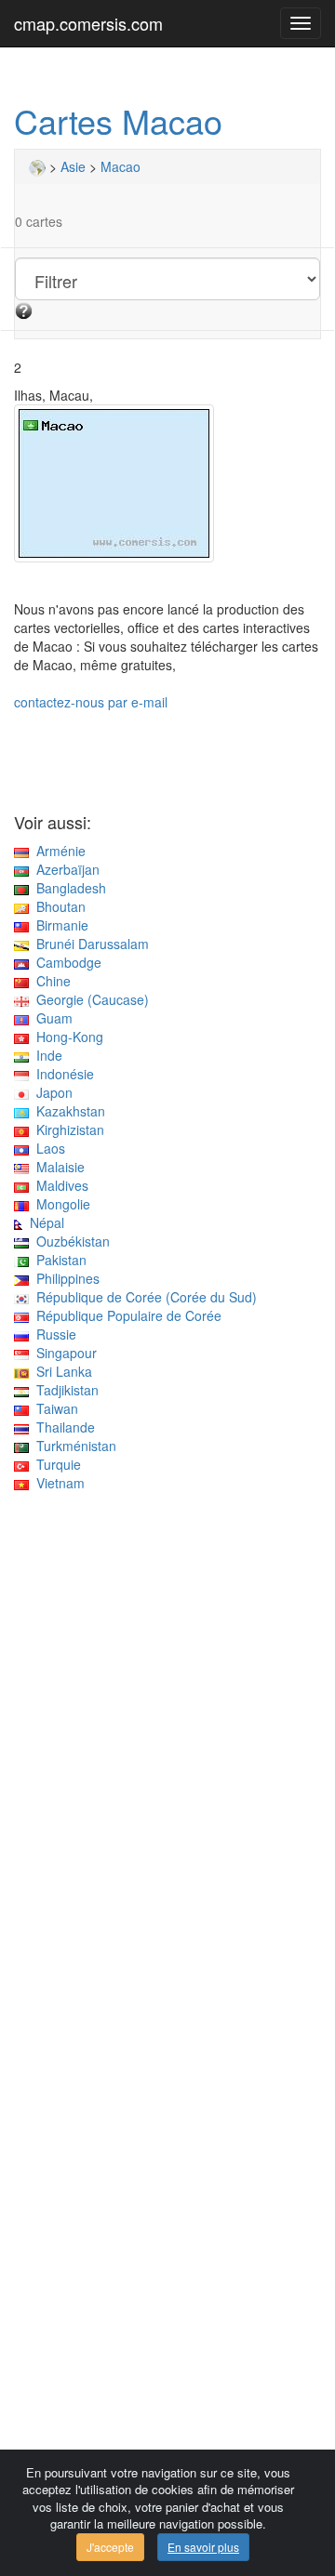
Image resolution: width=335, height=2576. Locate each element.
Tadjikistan (64, 1390)
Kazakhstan (67, 1111)
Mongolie (60, 1204)
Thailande (62, 1427)
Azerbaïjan (64, 869)
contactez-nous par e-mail (91, 702)
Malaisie (57, 1167)
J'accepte (110, 2547)
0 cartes (39, 221)
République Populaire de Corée (125, 1315)
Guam (51, 1018)
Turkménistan (73, 1446)
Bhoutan (57, 906)
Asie (73, 166)
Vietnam (57, 1483)
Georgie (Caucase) (89, 999)
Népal (43, 1222)
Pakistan (58, 1260)
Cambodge (65, 962)
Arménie (57, 851)
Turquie (55, 1464)
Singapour (63, 1353)
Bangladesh (67, 888)
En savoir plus (203, 2547)
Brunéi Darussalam (89, 944)
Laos (47, 1148)
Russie (53, 1334)
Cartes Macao (118, 120)
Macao (121, 166)
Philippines (64, 1278)
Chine (50, 981)
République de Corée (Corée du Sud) (143, 1297)
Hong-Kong (66, 1037)
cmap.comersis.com (88, 23)
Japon (51, 1092)
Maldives (59, 1185)
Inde (46, 1055)
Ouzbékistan (69, 1241)
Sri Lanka (60, 1371)
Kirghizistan (67, 1129)
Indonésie (61, 1074)
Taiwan (54, 1408)
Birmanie (59, 925)
